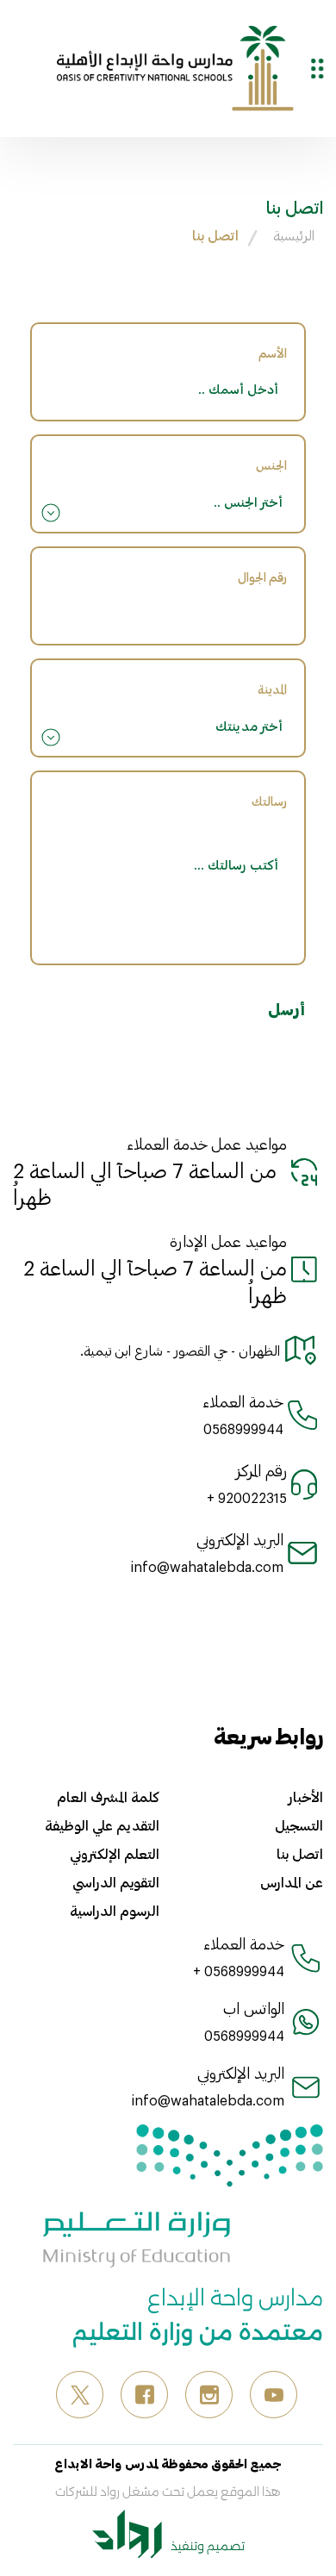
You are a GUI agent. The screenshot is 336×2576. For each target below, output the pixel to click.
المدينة (272, 689)
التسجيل (299, 1825)
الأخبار (306, 1797)
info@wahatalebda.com (207, 1566)
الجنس (271, 465)
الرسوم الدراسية (115, 1910)
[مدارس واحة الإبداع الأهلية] (175, 66)
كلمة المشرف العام (108, 1797)
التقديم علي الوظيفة (102, 1825)
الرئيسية (294, 235)
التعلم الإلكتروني (115, 1854)
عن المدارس (292, 1882)
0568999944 (243, 1428)
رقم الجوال (262, 577)
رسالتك (269, 801)
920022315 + (247, 1497)
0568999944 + (239, 1971)
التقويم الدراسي (116, 1882)
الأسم (273, 353)
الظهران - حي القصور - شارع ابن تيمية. (180, 1350)
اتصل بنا (215, 235)
